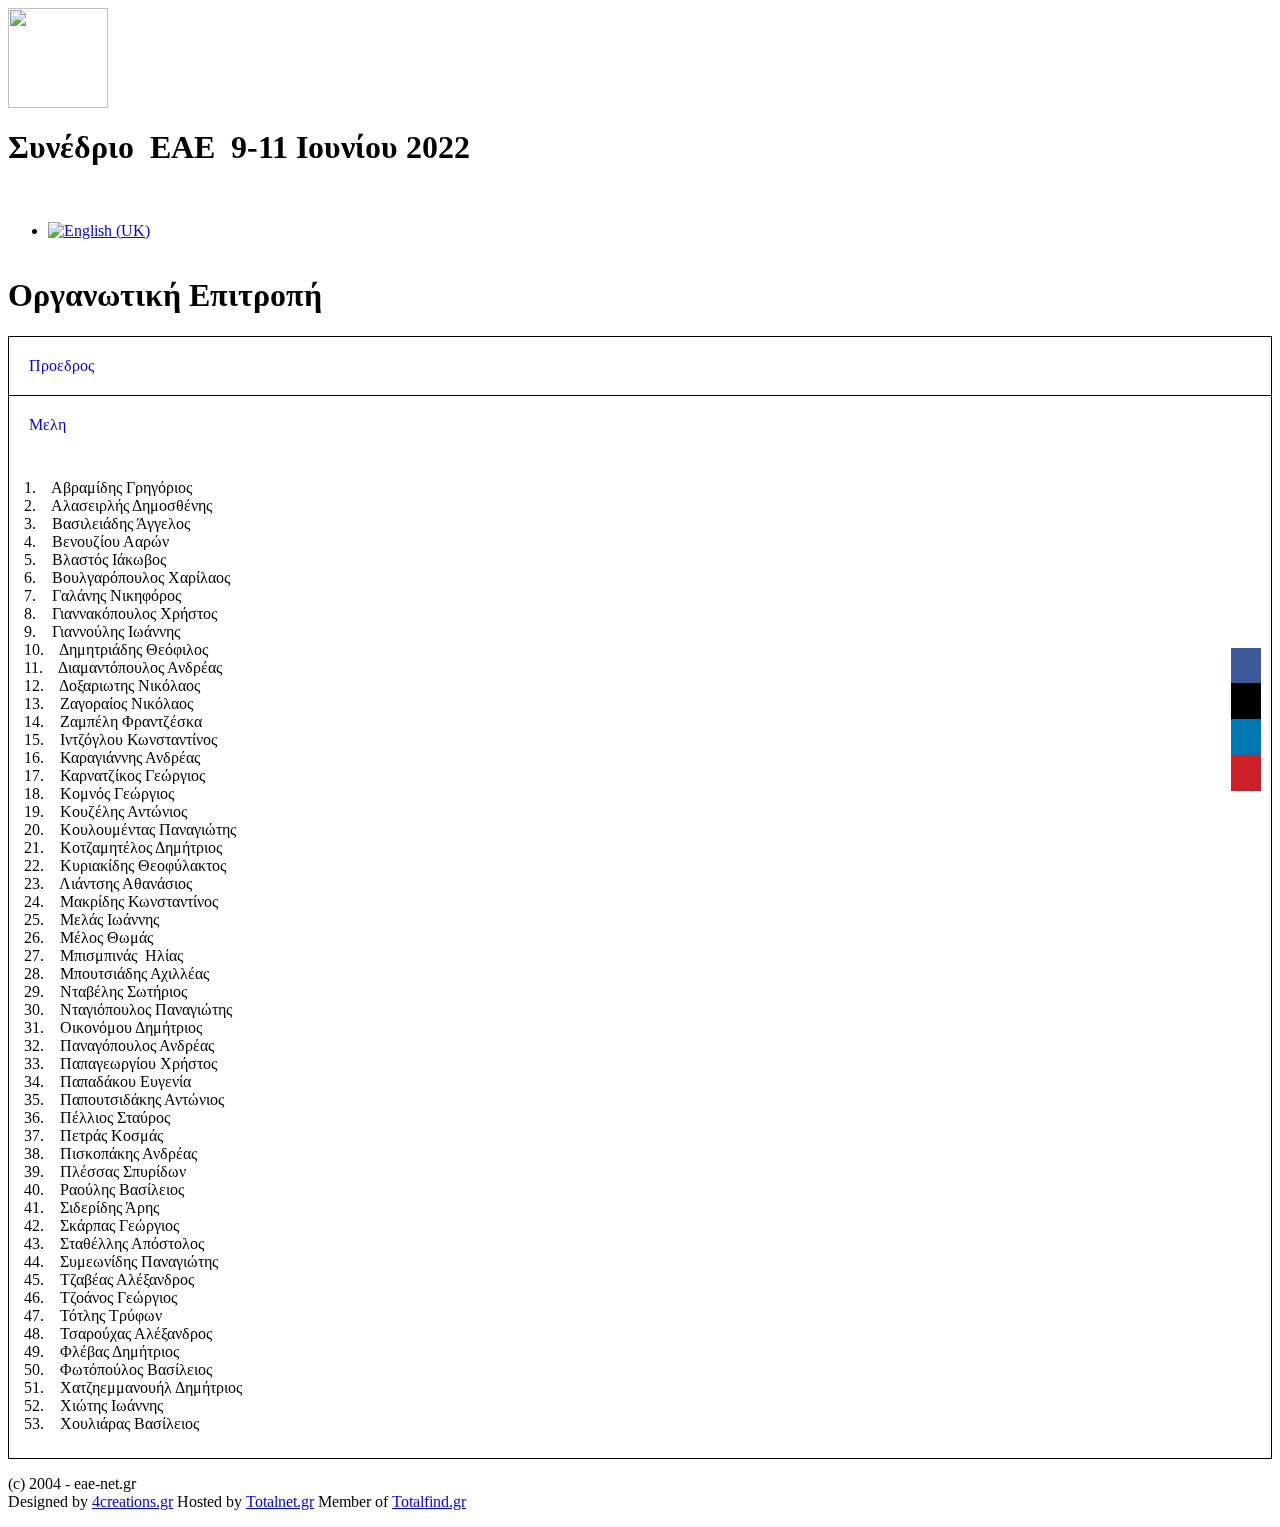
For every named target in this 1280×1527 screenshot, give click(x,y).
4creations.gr (132, 1501)
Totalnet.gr (280, 1501)
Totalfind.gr (429, 1501)
